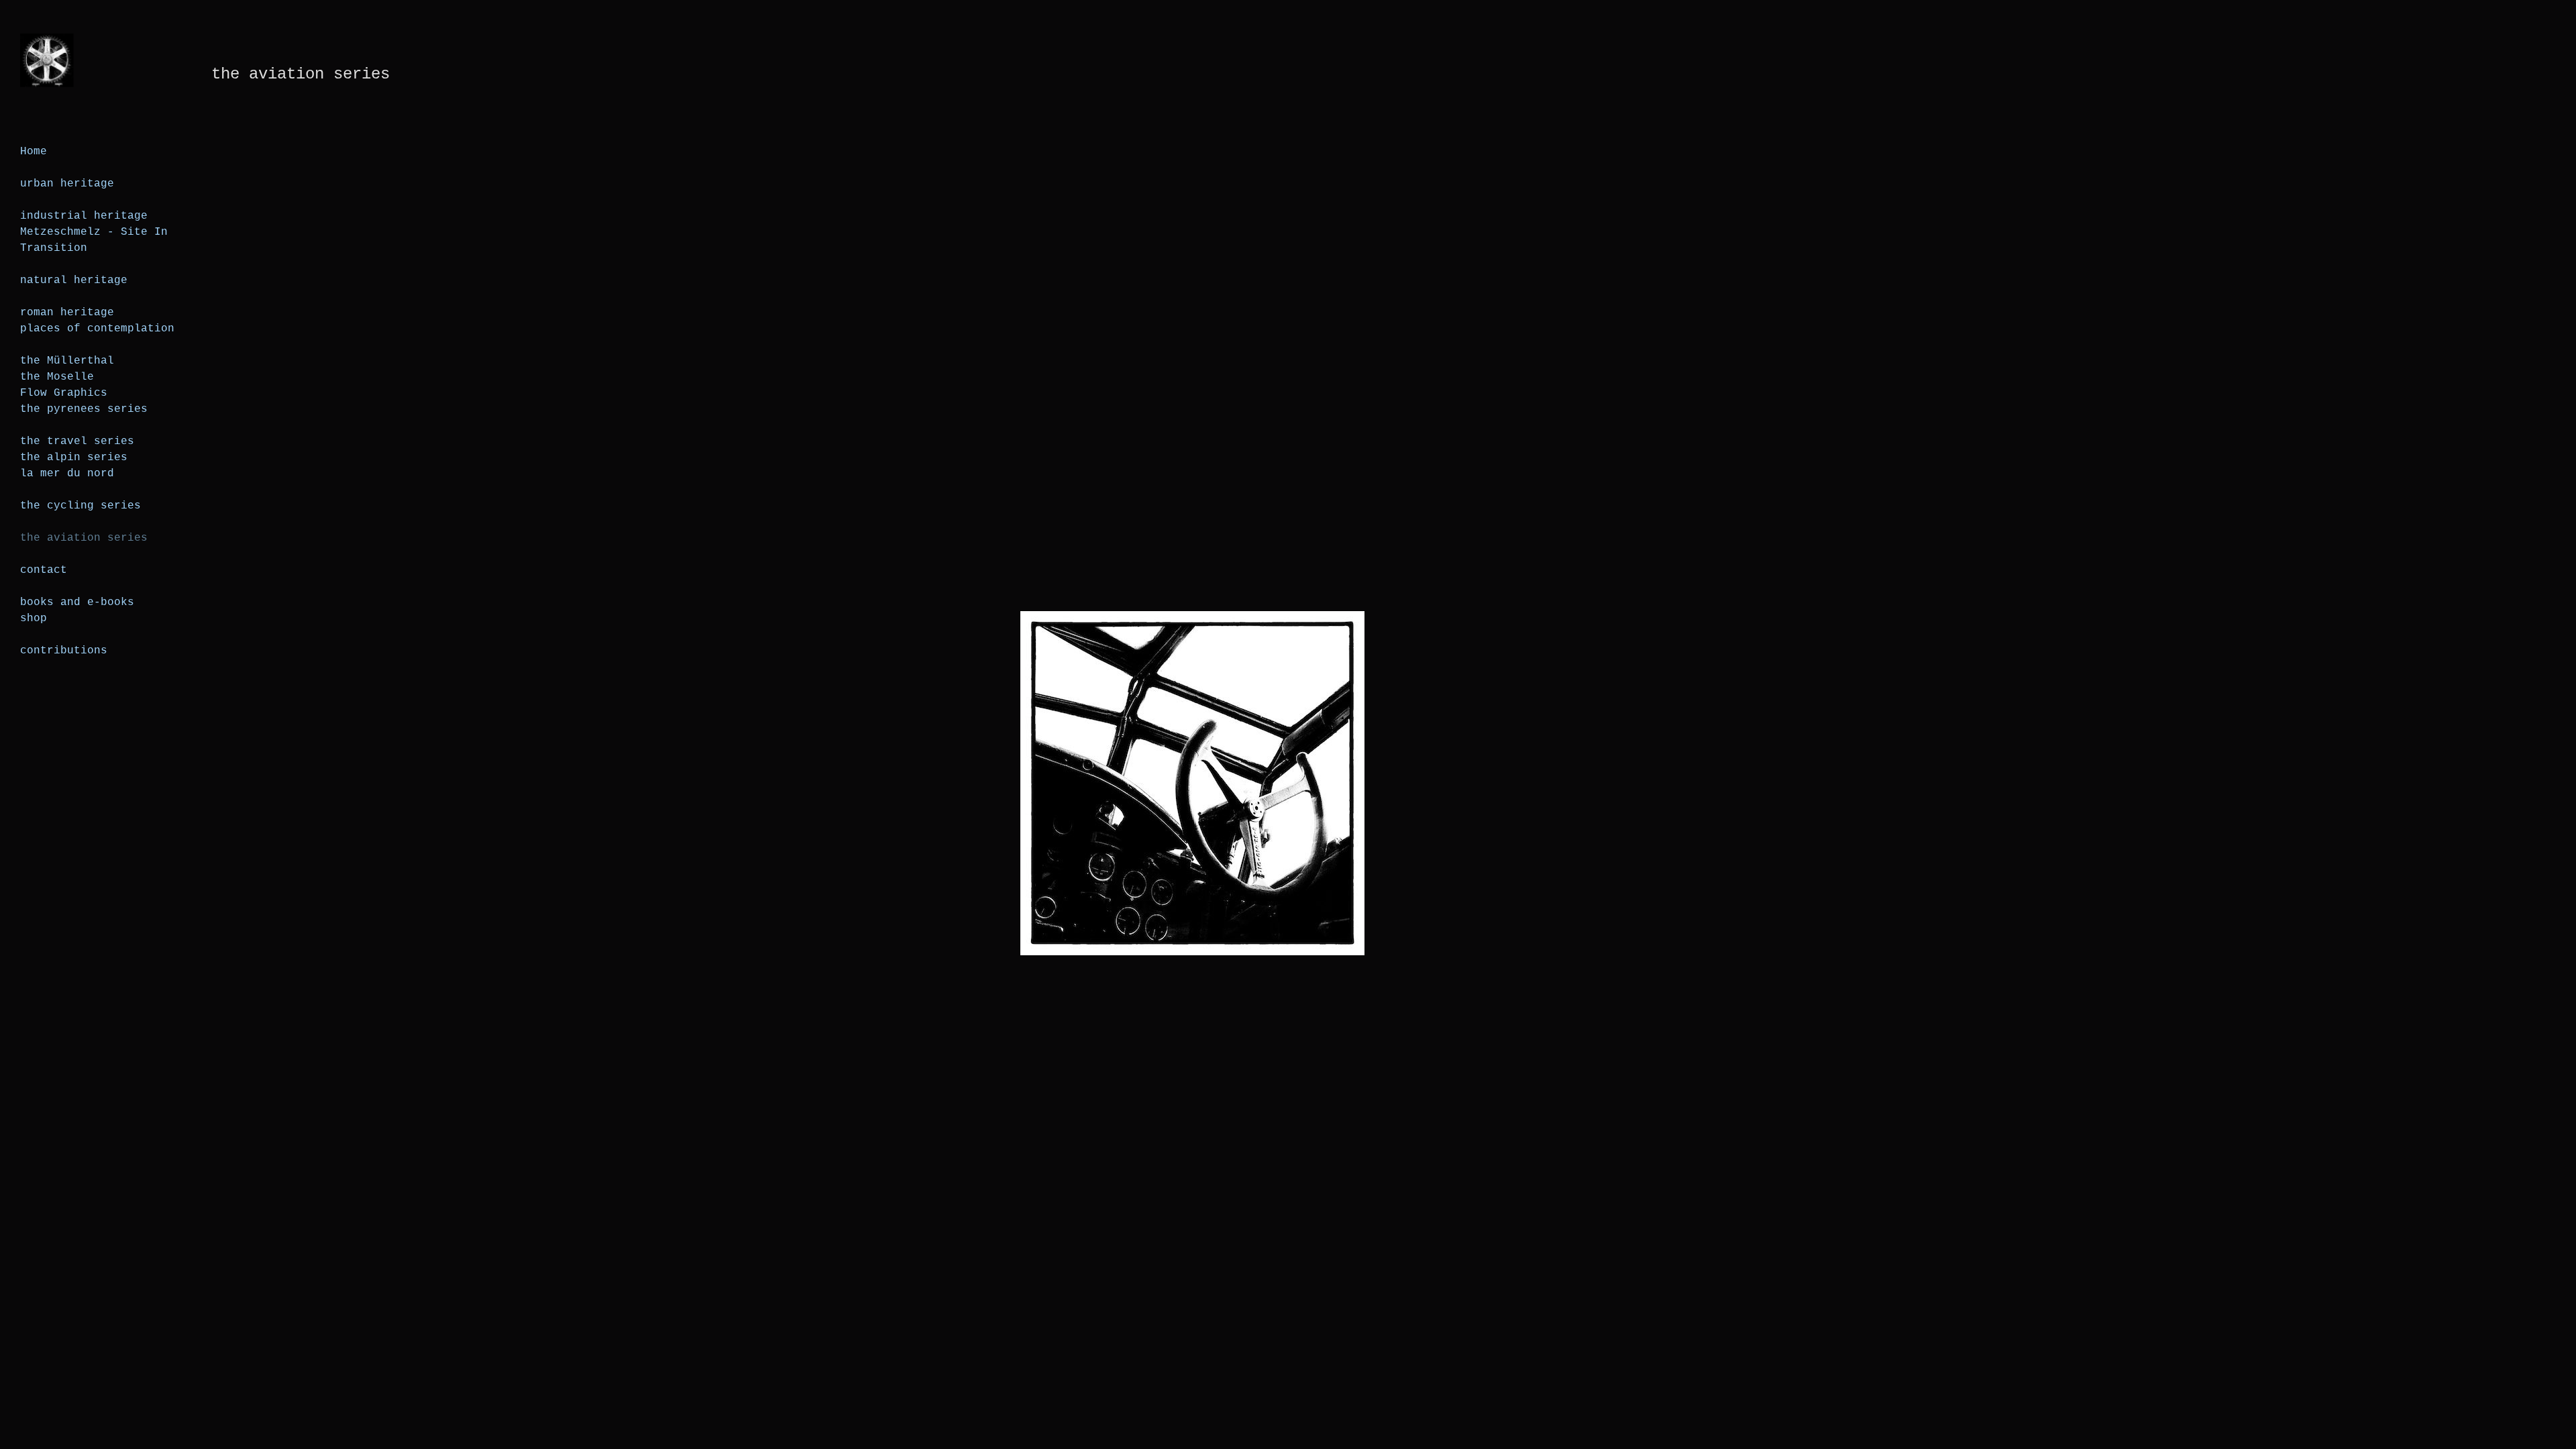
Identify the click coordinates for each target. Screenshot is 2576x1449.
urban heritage (67, 184)
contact (44, 570)
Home (34, 152)
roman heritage (67, 313)
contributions (64, 651)
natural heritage (74, 280)
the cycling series (80, 506)
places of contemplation (97, 329)
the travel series (77, 441)
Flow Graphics (64, 393)
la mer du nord (67, 474)
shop (34, 619)
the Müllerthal (67, 361)
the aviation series (84, 538)
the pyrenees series (84, 409)
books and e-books (77, 602)
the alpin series (74, 458)
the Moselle (57, 377)
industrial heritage (84, 216)
